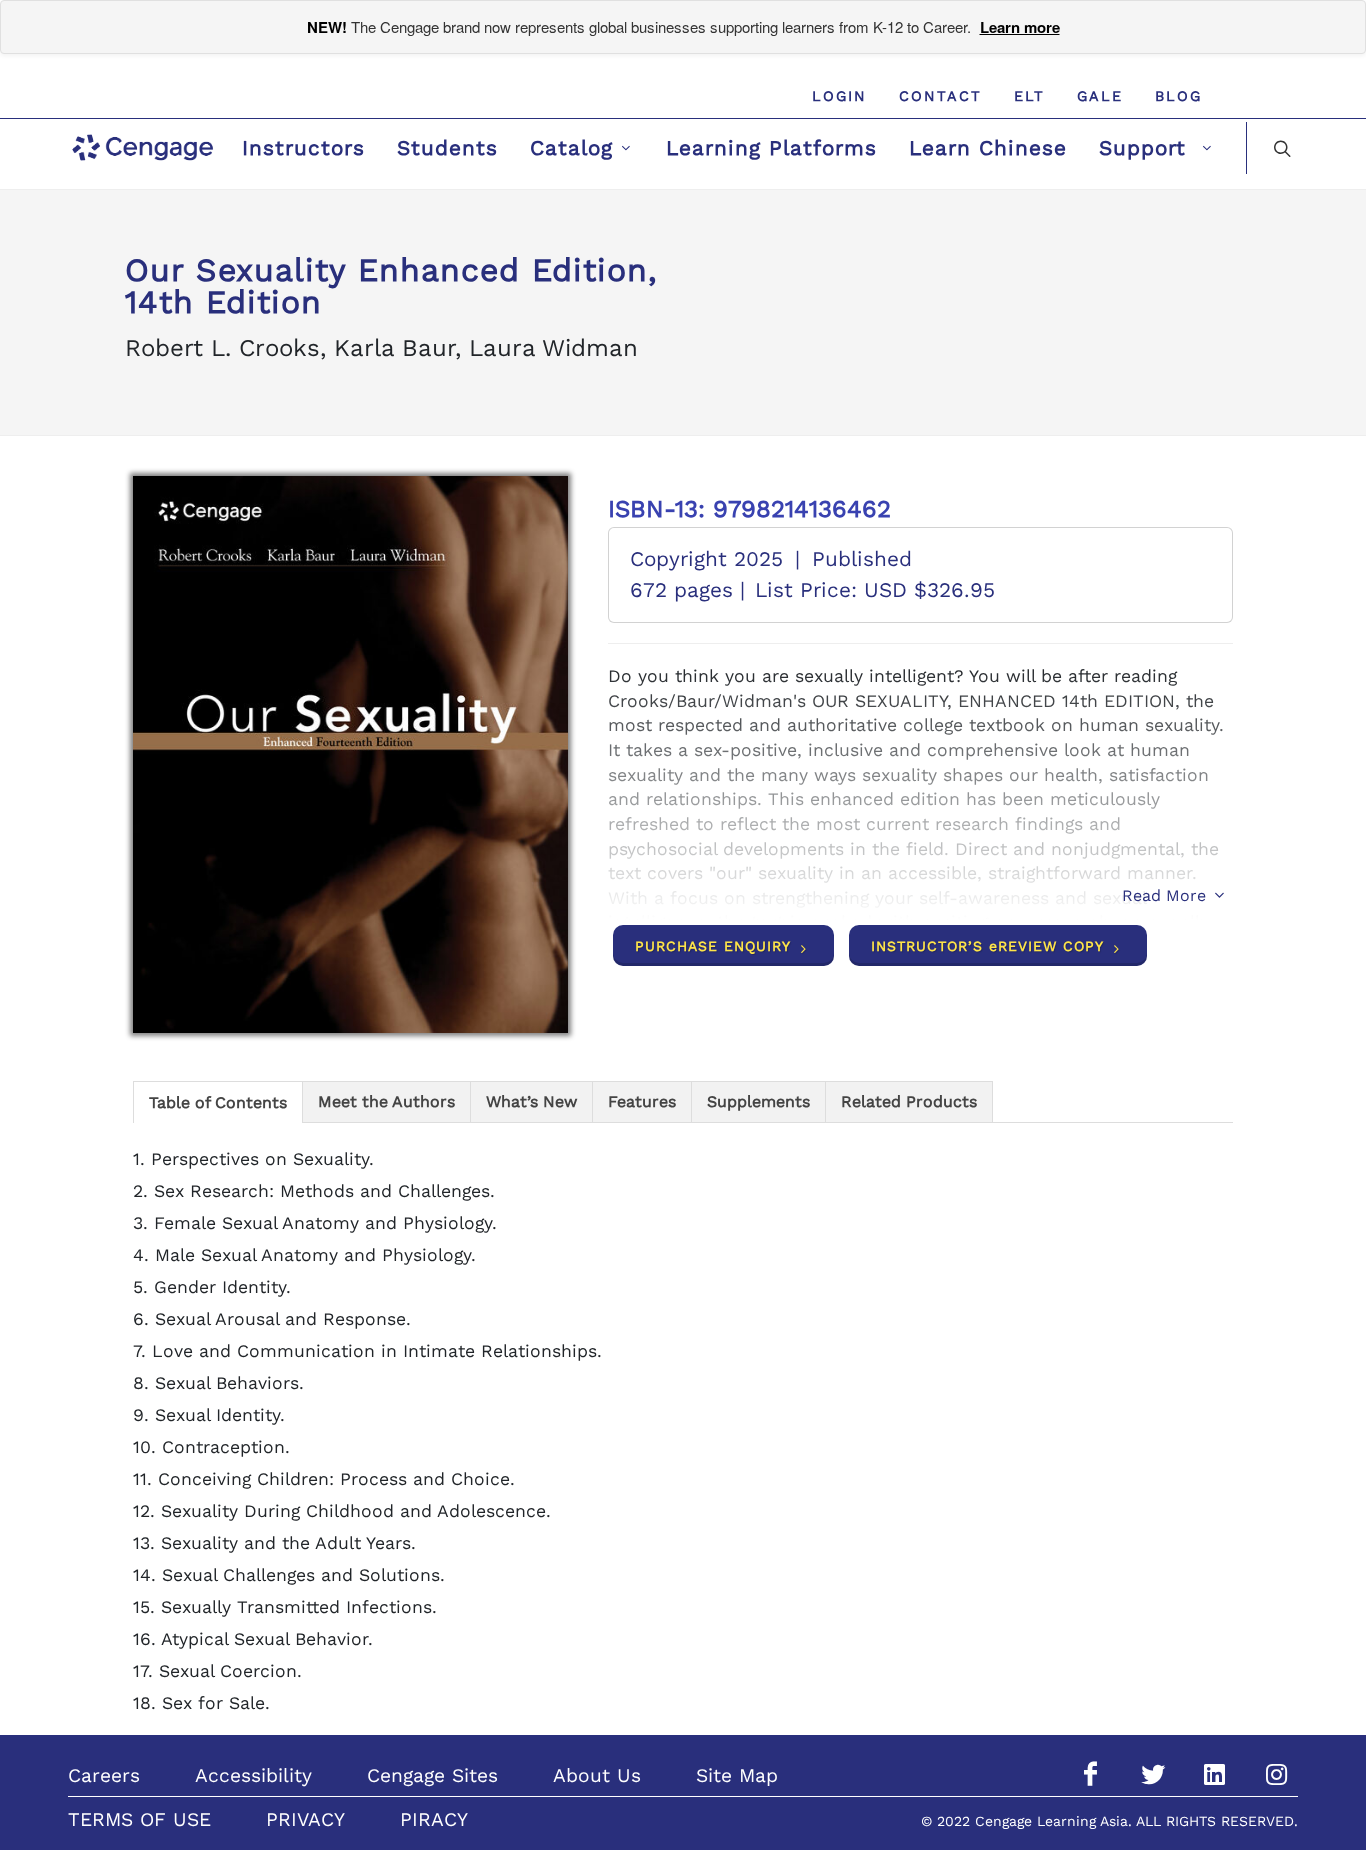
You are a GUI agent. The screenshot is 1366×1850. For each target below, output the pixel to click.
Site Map (737, 1775)
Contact (940, 96)
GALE (1100, 96)
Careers (104, 1775)
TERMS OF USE (139, 1819)
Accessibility (253, 1775)
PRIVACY (305, 1819)
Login (839, 96)
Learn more (1020, 27)
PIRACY (434, 1819)
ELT (1029, 96)
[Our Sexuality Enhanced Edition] (350, 754)
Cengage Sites (432, 1775)
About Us (597, 1775)
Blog (1178, 96)
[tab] (218, 1101)
